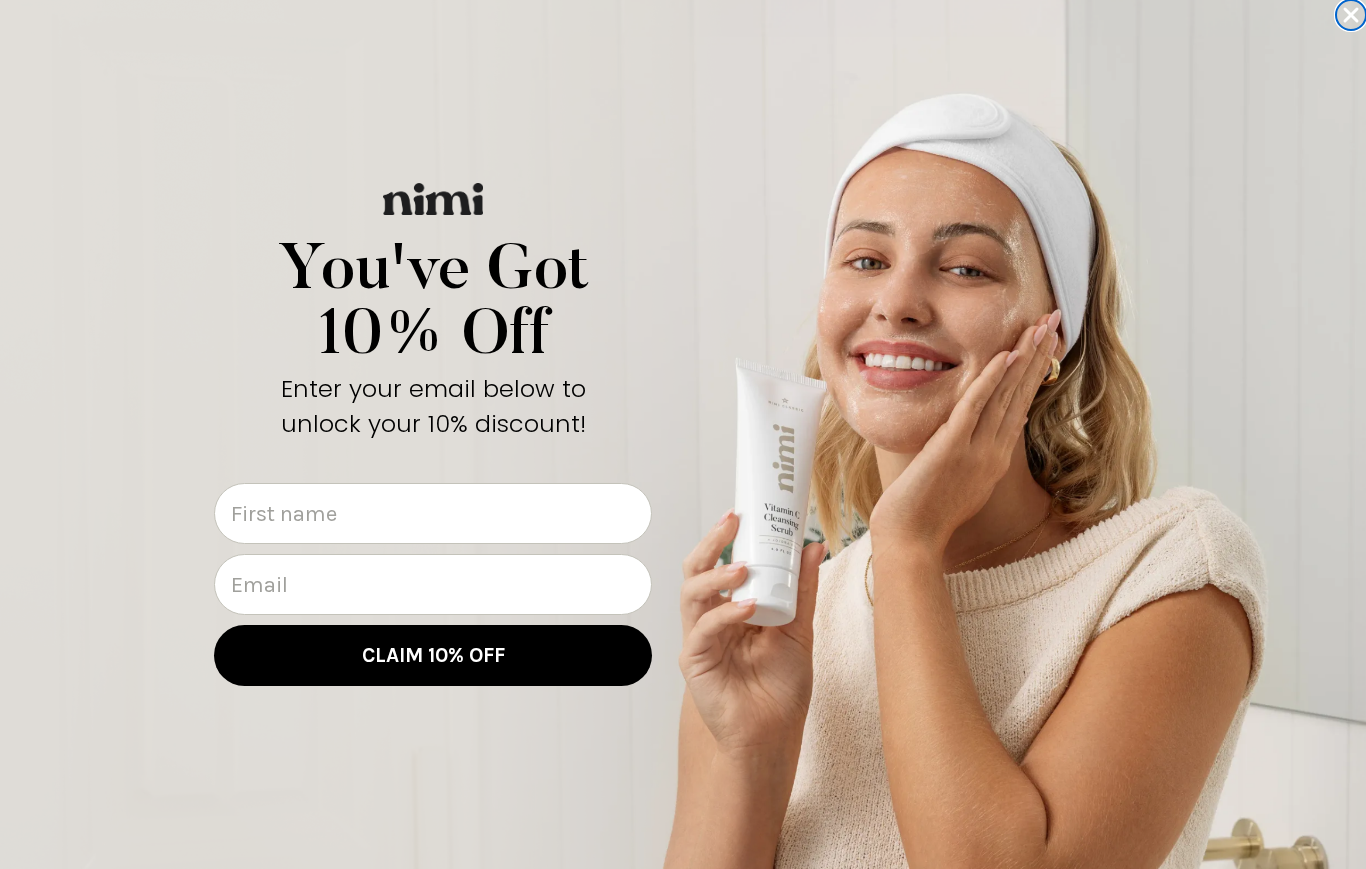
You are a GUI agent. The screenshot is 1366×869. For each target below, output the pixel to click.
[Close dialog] (1351, 15)
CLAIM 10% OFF (433, 655)
